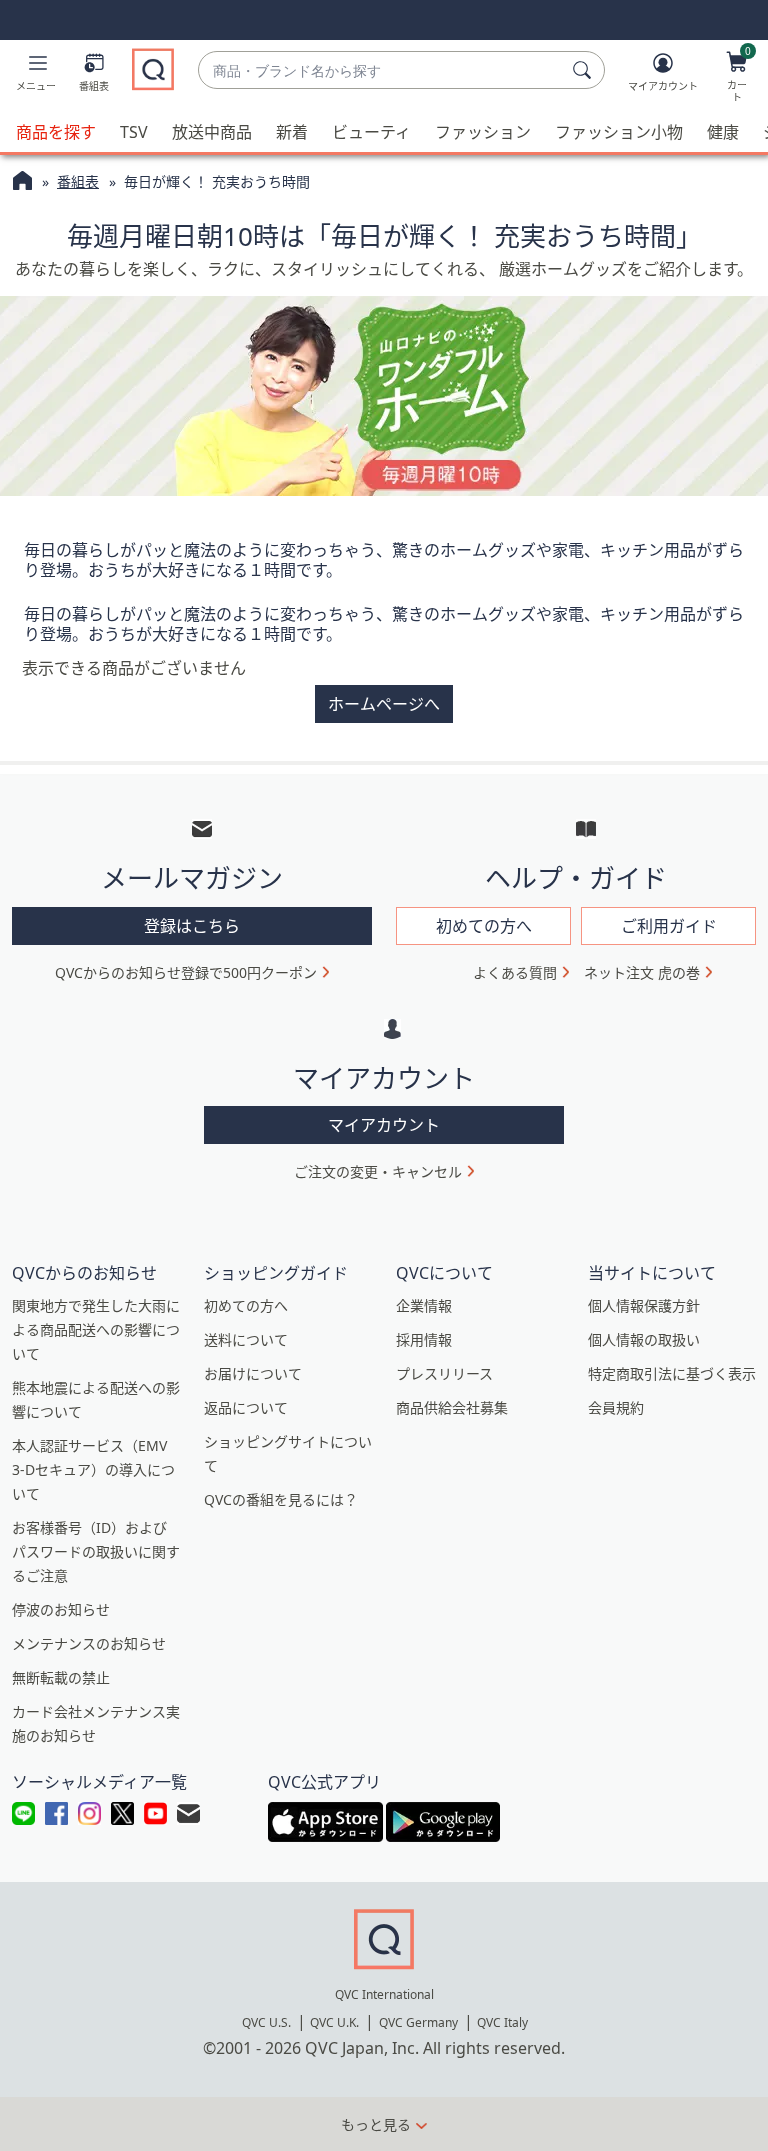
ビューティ (371, 132)
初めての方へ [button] (484, 926)
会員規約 (616, 1407)
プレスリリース (444, 1373)
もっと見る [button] (376, 2124)
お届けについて (253, 1373)
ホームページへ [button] (384, 704)
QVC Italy (502, 2022)
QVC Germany (418, 2022)
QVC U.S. (266, 2022)
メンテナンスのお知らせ (89, 1643)
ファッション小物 (619, 132)
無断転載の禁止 (61, 1677)
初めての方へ (246, 1305)
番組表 (78, 181)
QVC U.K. (334, 2022)
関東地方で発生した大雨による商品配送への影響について (96, 1329)
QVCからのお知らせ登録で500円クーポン (186, 972)
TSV (134, 132)
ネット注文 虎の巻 (642, 972)
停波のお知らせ (61, 1609)
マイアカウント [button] (384, 1125)
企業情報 (424, 1305)
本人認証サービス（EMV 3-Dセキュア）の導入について (93, 1469)
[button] (36, 76)
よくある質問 (515, 972)
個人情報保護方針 (644, 1305)
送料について (246, 1339)
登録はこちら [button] (192, 926)
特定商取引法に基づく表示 (672, 1373)
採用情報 (424, 1339)
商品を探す (56, 132)
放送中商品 (212, 132)
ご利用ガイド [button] (669, 926)
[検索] (585, 70)
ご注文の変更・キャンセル (378, 1171)
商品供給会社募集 (452, 1407)
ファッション (483, 132)
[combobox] (381, 70)
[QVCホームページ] (22, 183)
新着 (292, 132)
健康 (723, 132)
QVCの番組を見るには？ (281, 1499)
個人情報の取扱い (644, 1339)
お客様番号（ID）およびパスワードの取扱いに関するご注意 (96, 1551)
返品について (246, 1407)
